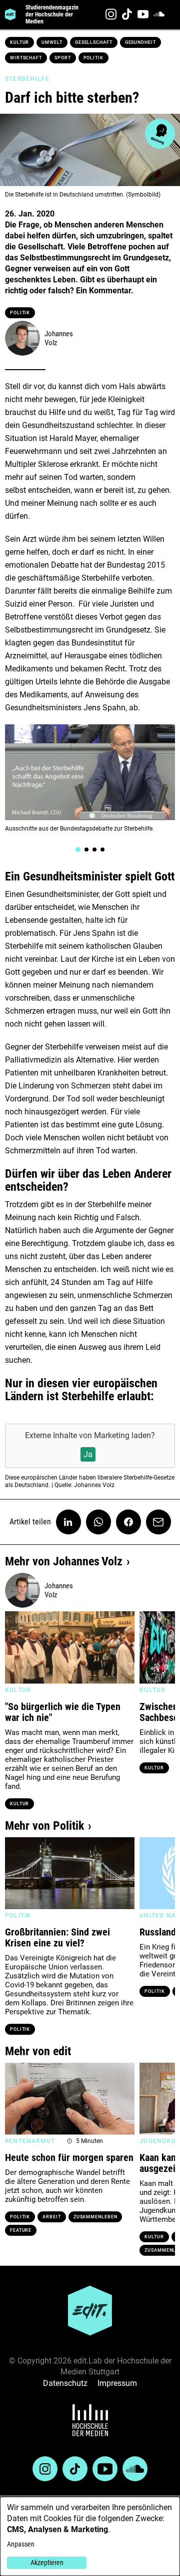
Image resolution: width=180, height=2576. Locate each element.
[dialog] (90, 2536)
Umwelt (52, 42)
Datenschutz (65, 2383)
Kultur (19, 42)
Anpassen (21, 2544)
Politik (93, 58)
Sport (63, 58)
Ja (88, 1454)
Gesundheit (140, 42)
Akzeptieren (47, 2563)
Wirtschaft (26, 58)
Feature (21, 2230)
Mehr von (64, 1561)
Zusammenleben (95, 2217)
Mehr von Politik (44, 1826)
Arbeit (51, 2217)
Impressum (117, 2383)
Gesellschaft (94, 42)
